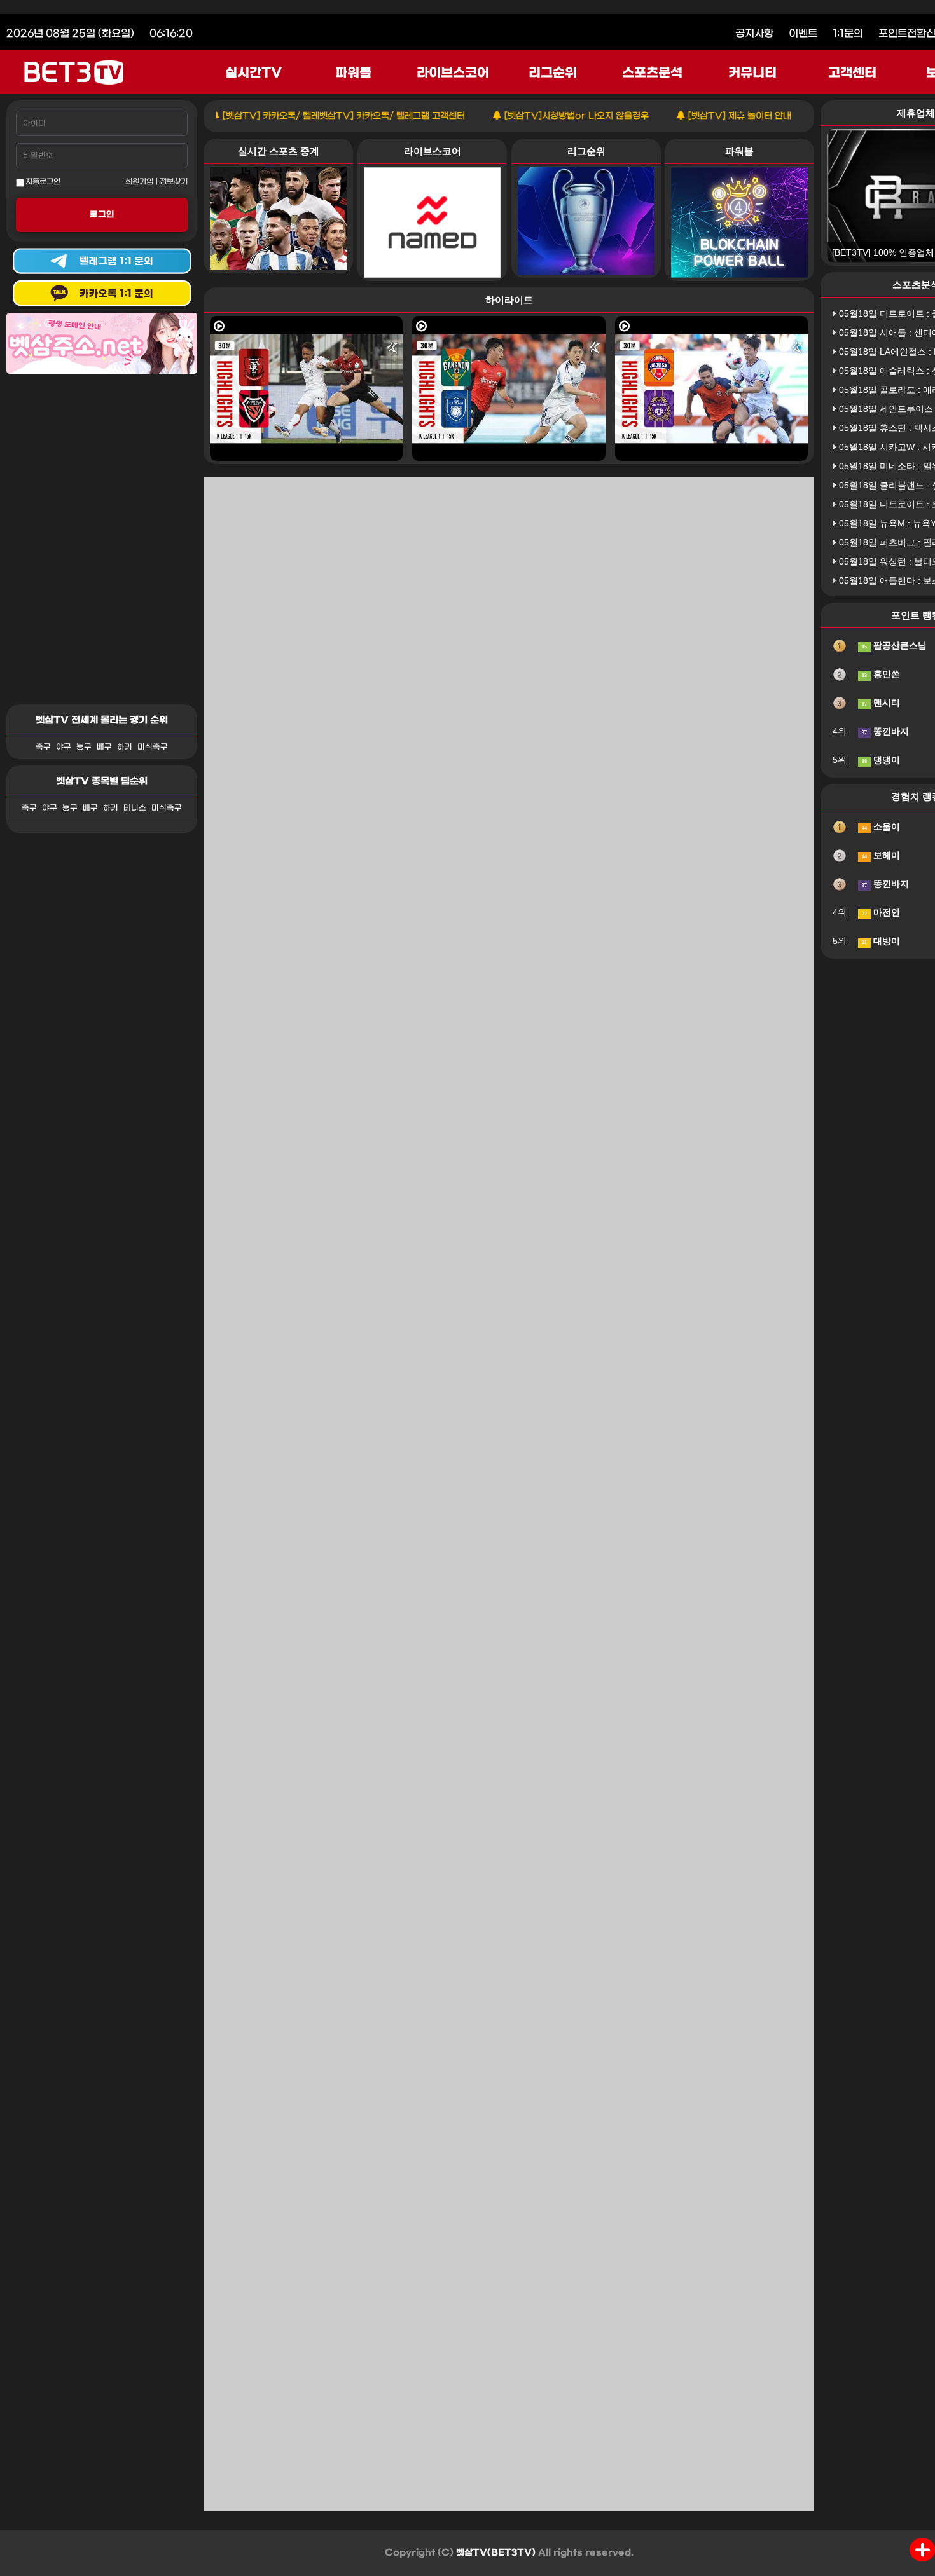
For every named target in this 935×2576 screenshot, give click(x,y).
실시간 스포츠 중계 (279, 151)
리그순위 (553, 73)
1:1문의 (848, 33)
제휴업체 (916, 113)
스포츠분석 (652, 73)
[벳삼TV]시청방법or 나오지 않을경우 (535, 116)
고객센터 (852, 73)
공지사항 (754, 33)
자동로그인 (42, 182)
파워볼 (353, 73)
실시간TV (253, 73)
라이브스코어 (453, 73)
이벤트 (803, 33)
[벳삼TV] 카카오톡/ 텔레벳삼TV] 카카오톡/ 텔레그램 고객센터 (302, 116)
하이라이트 (509, 300)
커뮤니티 (752, 73)
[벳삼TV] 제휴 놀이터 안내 (698, 116)
